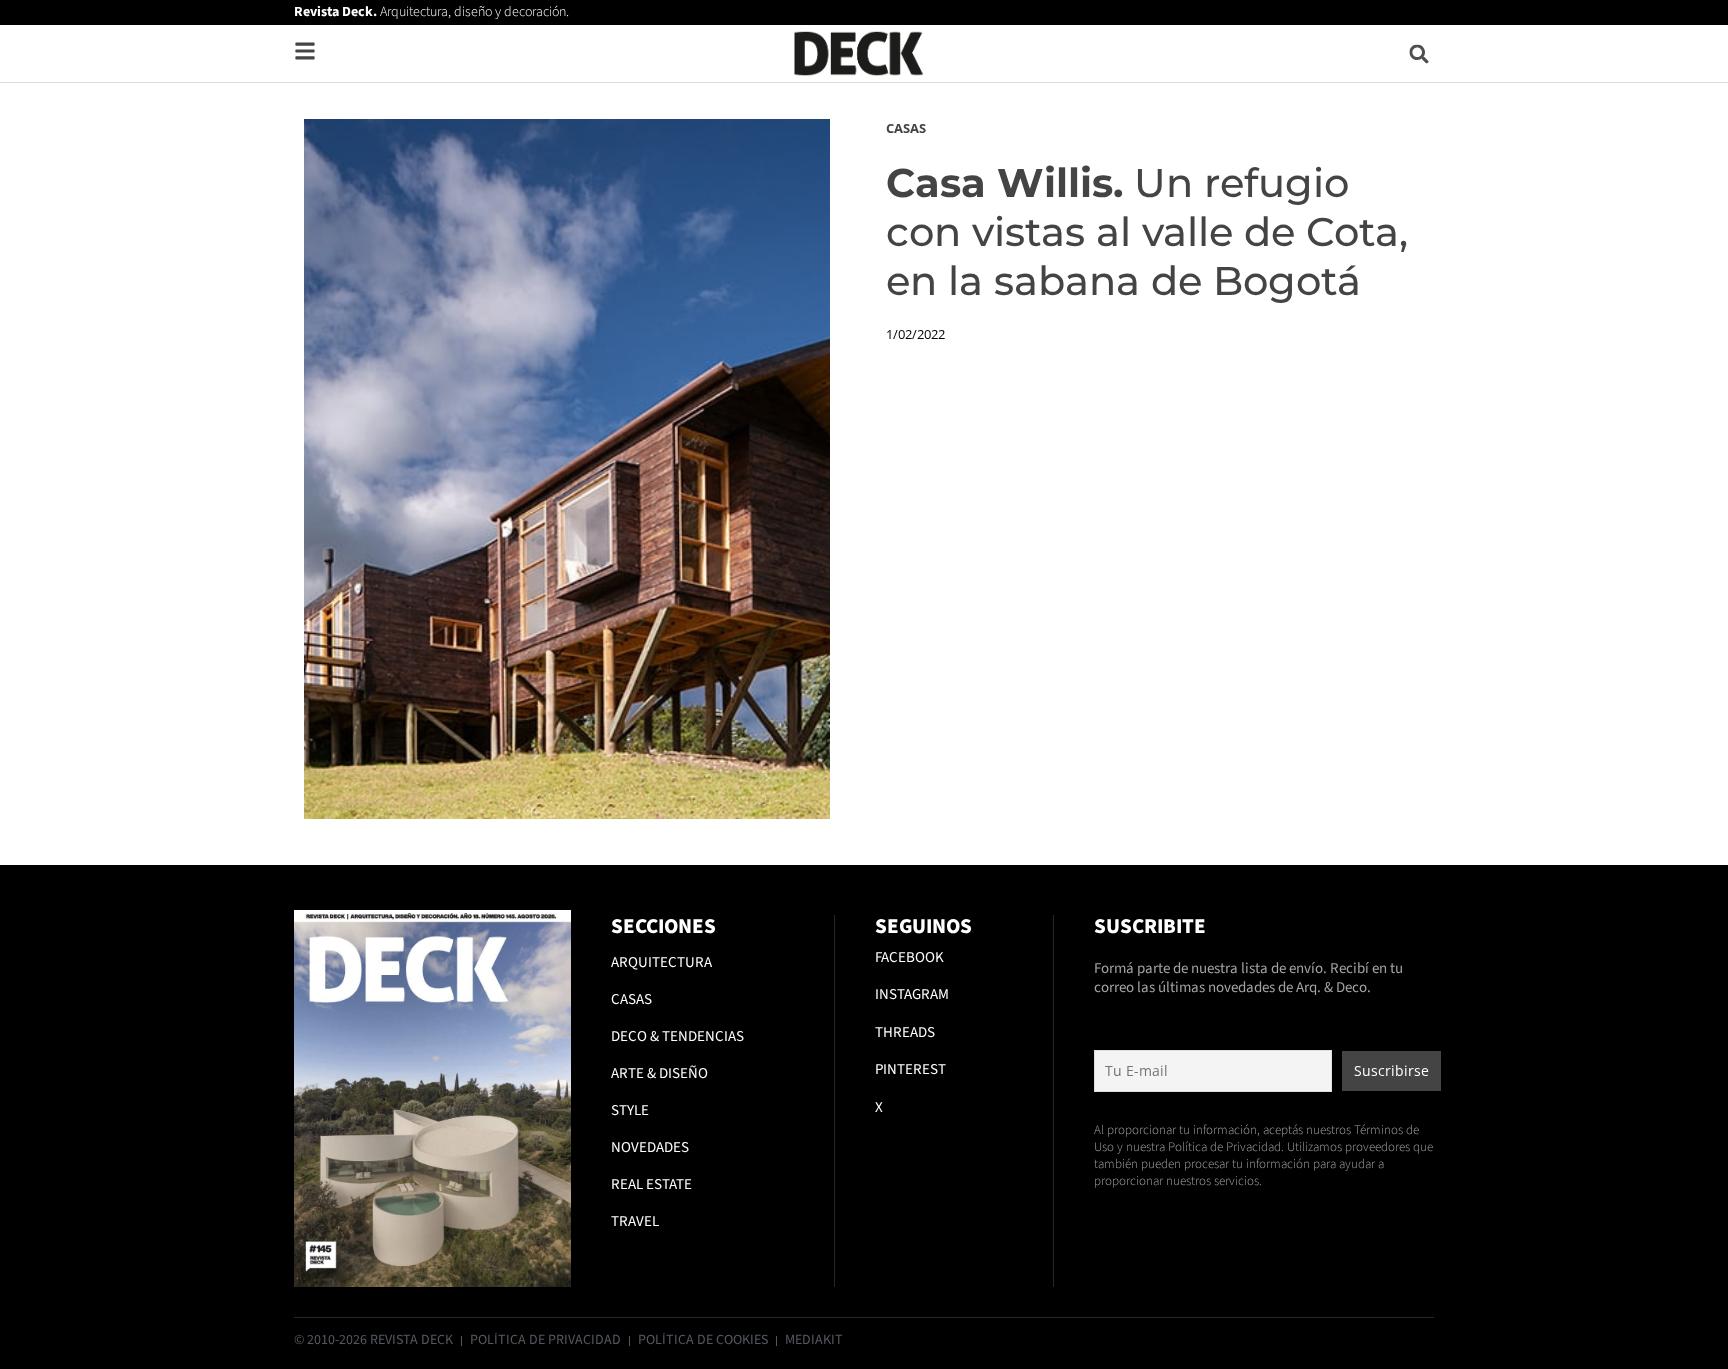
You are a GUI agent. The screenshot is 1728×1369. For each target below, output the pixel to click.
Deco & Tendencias (677, 1036)
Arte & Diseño (659, 1073)
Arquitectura (661, 962)
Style (630, 1110)
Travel (635, 1221)
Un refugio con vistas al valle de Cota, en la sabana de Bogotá (1147, 231)
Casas (906, 128)
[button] (1419, 53)
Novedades (650, 1147)
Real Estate (651, 1184)
